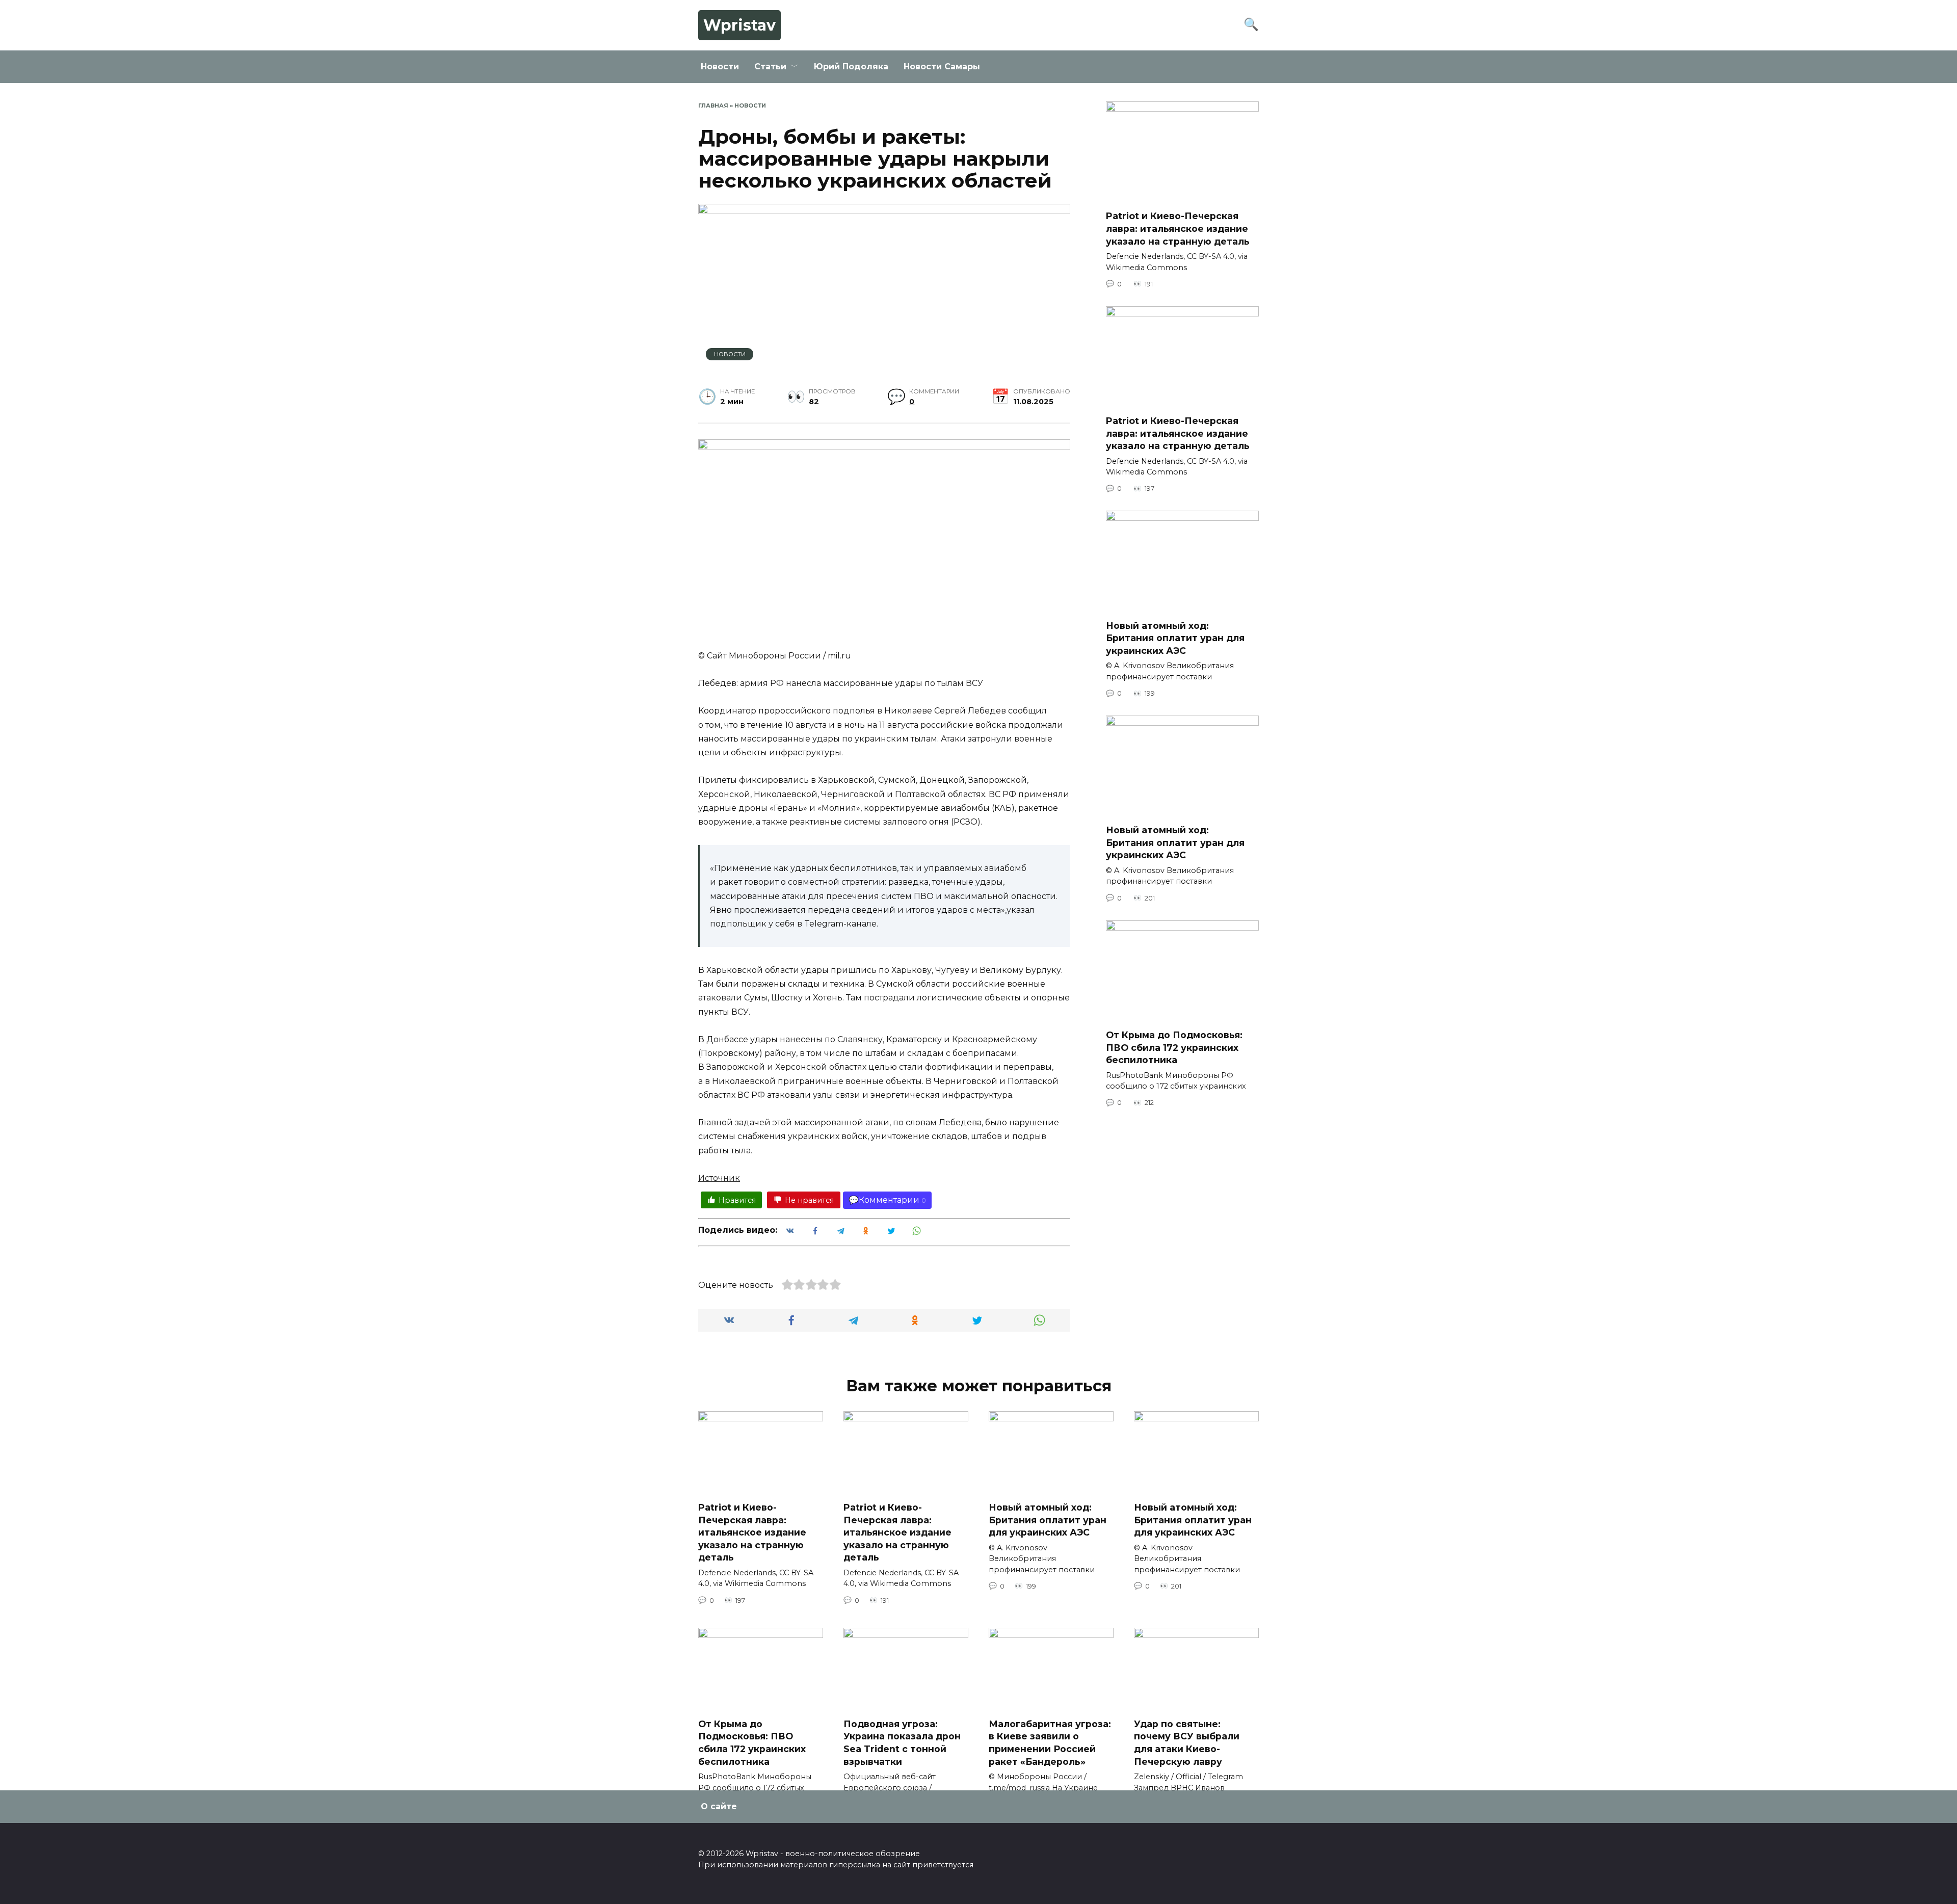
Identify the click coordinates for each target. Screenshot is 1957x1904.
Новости (720, 67)
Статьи (770, 67)
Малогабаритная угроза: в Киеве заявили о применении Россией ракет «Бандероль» (1050, 1742)
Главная (713, 105)
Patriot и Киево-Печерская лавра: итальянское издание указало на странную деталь (1178, 228)
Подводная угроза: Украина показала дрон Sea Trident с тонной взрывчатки (902, 1742)
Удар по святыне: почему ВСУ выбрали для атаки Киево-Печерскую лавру (1187, 1742)
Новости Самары (942, 67)
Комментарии (889, 1200)
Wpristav (739, 25)
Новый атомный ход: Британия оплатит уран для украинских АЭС (1175, 638)
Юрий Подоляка (851, 67)
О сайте (719, 1806)
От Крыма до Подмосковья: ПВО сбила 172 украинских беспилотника (1174, 1047)
